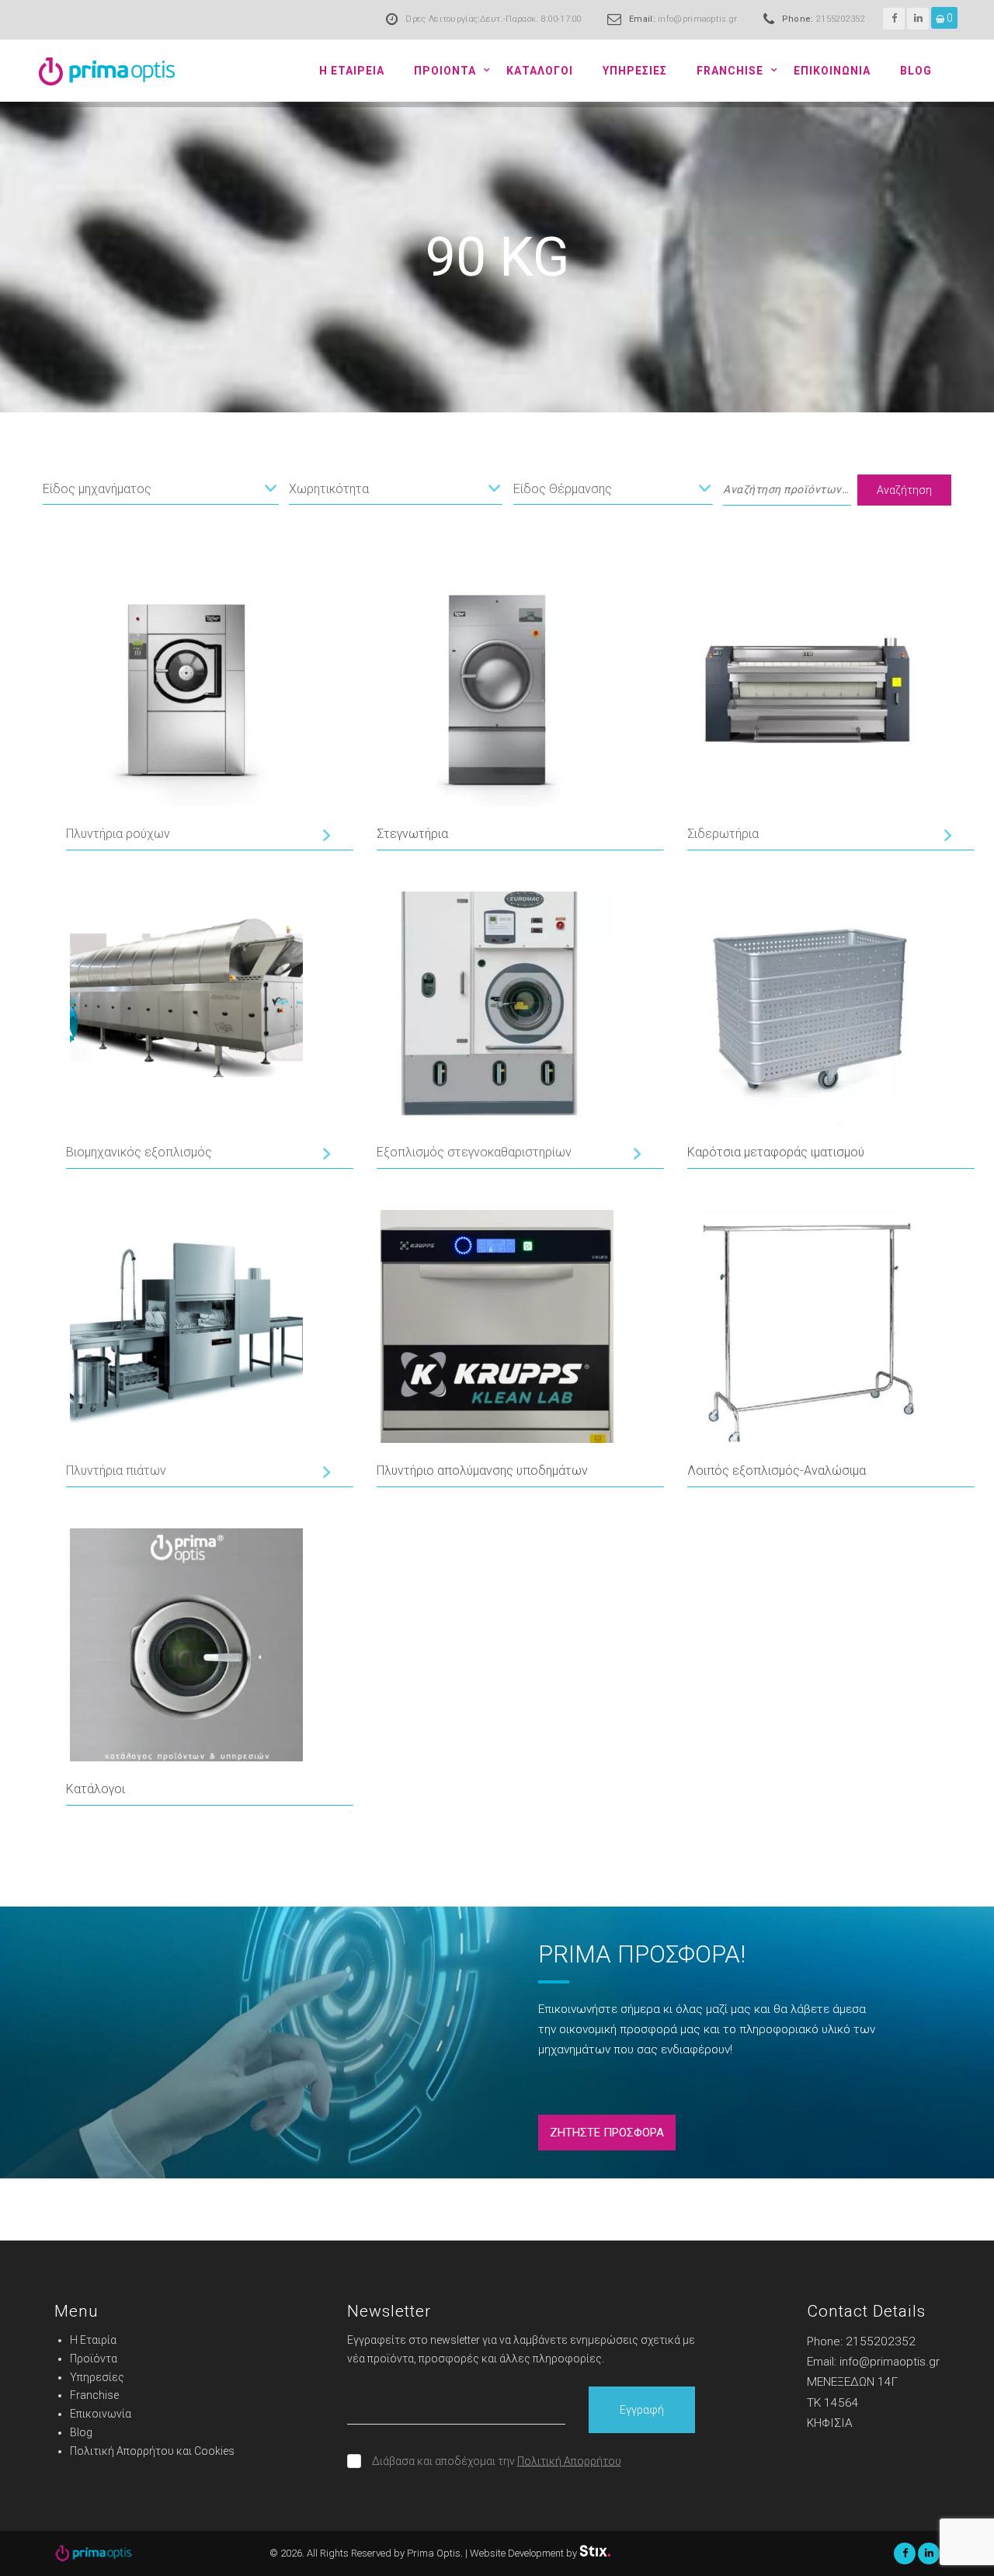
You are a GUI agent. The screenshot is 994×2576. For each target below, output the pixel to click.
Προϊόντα (94, 2359)
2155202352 (841, 19)
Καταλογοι (540, 71)
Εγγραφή (642, 2410)
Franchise (730, 71)
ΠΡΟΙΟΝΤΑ (445, 71)
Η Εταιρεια (352, 71)
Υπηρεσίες (97, 2377)
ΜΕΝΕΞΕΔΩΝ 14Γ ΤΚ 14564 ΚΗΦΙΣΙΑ (852, 2402)
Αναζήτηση (904, 490)
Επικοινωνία (101, 2414)
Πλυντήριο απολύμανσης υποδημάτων (482, 1471)
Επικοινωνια (832, 71)
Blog (916, 71)
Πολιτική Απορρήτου (569, 2461)
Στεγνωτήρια (412, 834)
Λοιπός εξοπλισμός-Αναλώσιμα (777, 1471)
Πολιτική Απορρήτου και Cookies (152, 2451)
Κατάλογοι (96, 1789)
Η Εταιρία (93, 2340)
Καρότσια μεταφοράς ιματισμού (776, 1152)
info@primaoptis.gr (697, 19)
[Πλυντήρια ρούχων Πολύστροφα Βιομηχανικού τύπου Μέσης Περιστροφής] (197, 835)
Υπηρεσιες (635, 71)
